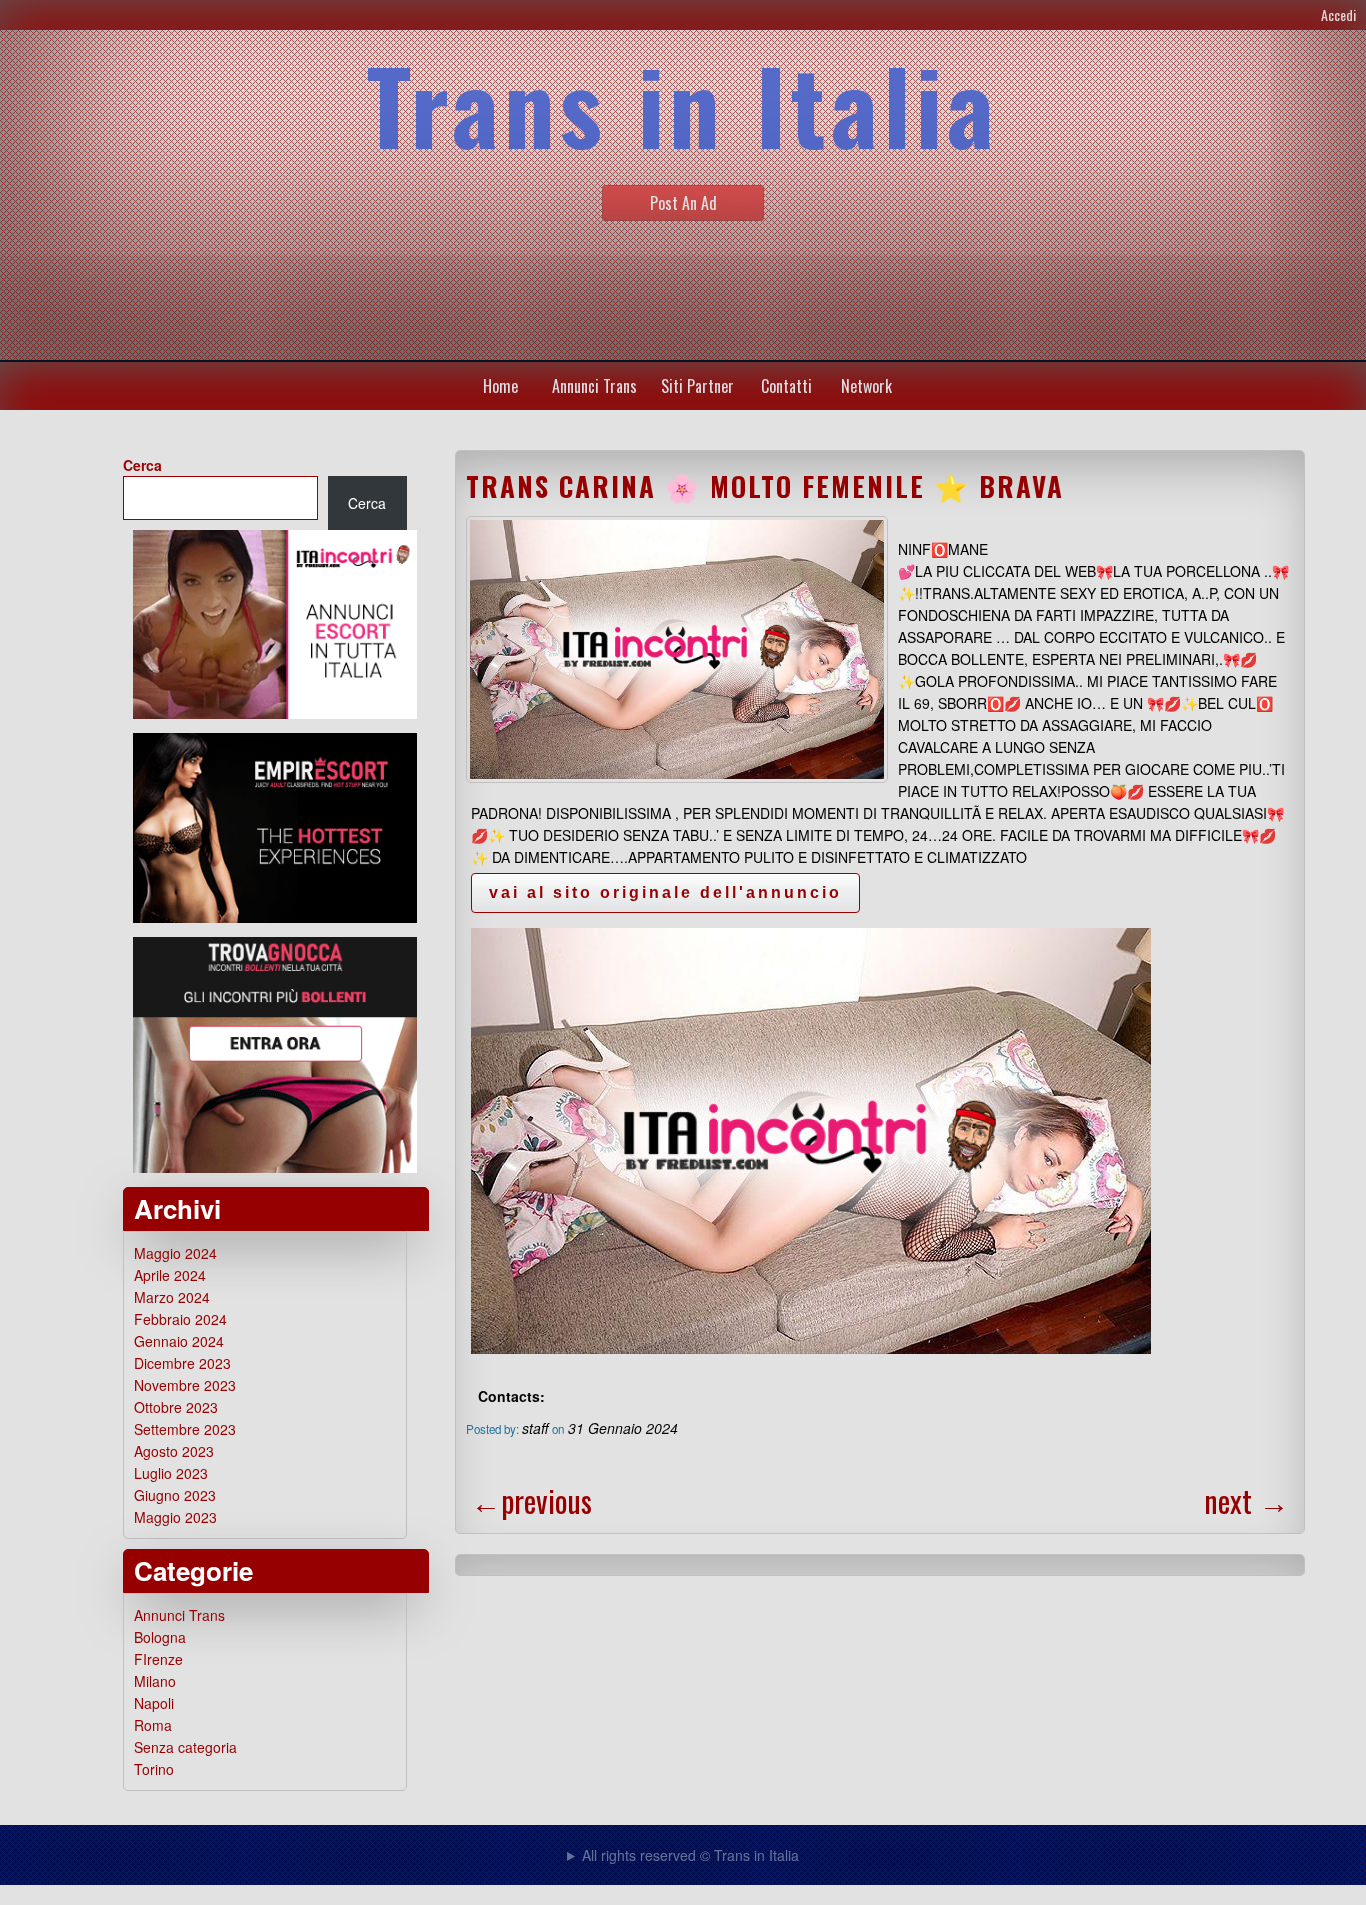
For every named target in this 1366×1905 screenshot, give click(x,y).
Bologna (160, 1637)
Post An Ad (683, 203)
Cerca (142, 465)
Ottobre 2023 (176, 1407)
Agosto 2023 (174, 1451)
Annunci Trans (594, 386)
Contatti (786, 386)
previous (531, 1500)
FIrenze (158, 1659)
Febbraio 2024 (180, 1319)
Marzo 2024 (172, 1297)
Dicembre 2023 (182, 1363)
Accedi (1338, 14)
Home (500, 386)
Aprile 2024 (170, 1275)
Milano (155, 1681)
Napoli (154, 1703)
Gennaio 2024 (179, 1341)
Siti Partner (697, 386)
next (1246, 1500)
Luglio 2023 (171, 1473)
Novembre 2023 (185, 1385)
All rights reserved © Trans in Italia (690, 1855)
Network (866, 386)
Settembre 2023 (185, 1429)
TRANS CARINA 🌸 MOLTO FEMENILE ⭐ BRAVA (765, 486)
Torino (154, 1769)
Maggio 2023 (175, 1517)
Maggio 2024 (175, 1253)
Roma (153, 1725)
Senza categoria (185, 1747)
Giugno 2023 (175, 1495)
